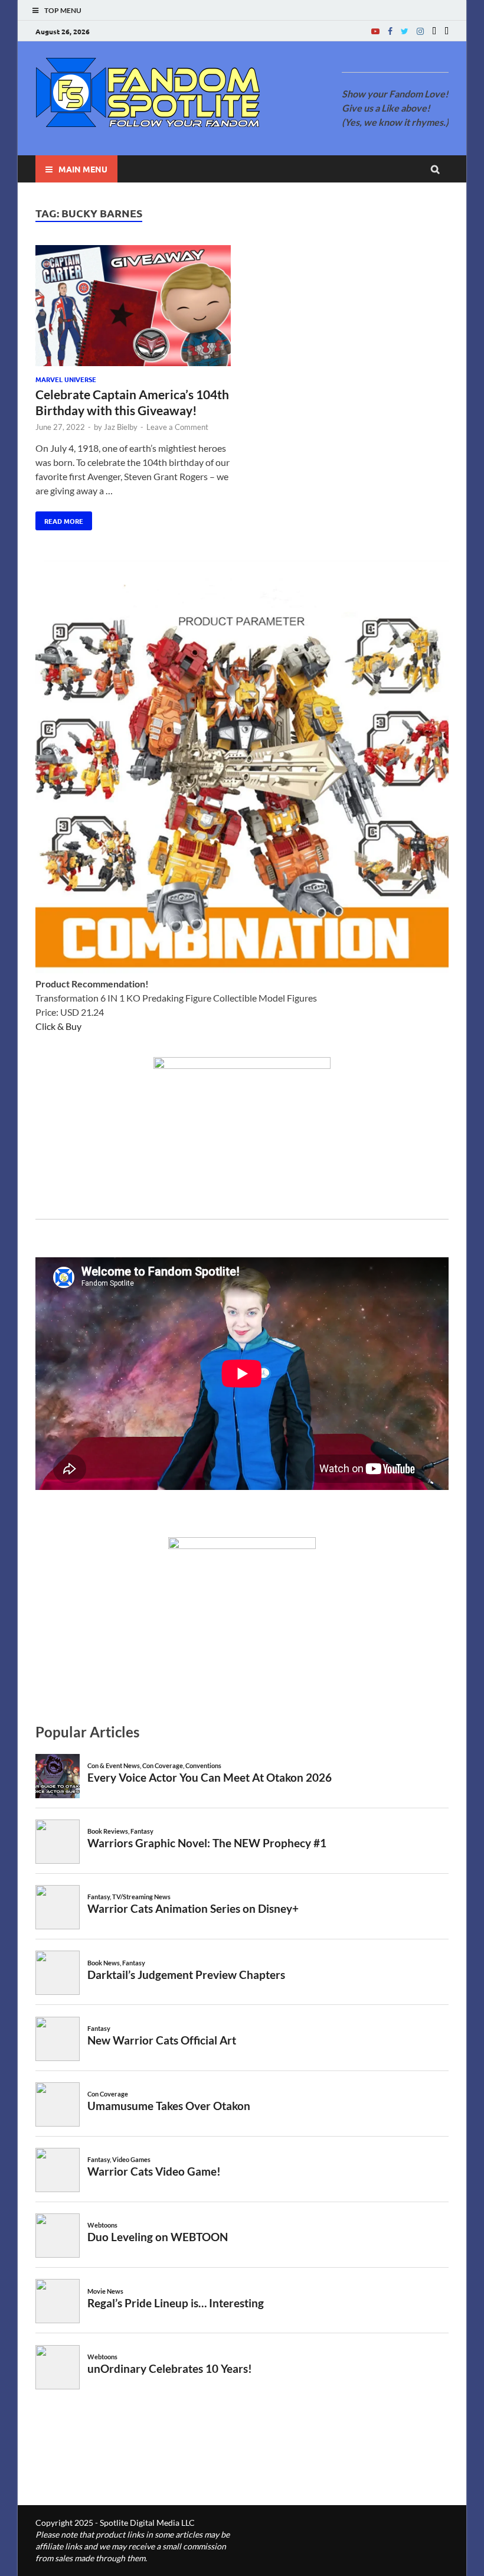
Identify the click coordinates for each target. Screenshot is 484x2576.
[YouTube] (375, 31)
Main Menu (83, 169)
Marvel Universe (66, 379)
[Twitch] (434, 31)
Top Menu (63, 10)
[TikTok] (447, 31)
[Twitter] (405, 31)
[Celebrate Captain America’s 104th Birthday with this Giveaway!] (133, 307)
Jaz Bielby (121, 427)
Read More (59, 519)
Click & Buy (58, 1026)
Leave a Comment (177, 427)
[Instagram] (420, 31)
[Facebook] (390, 31)
